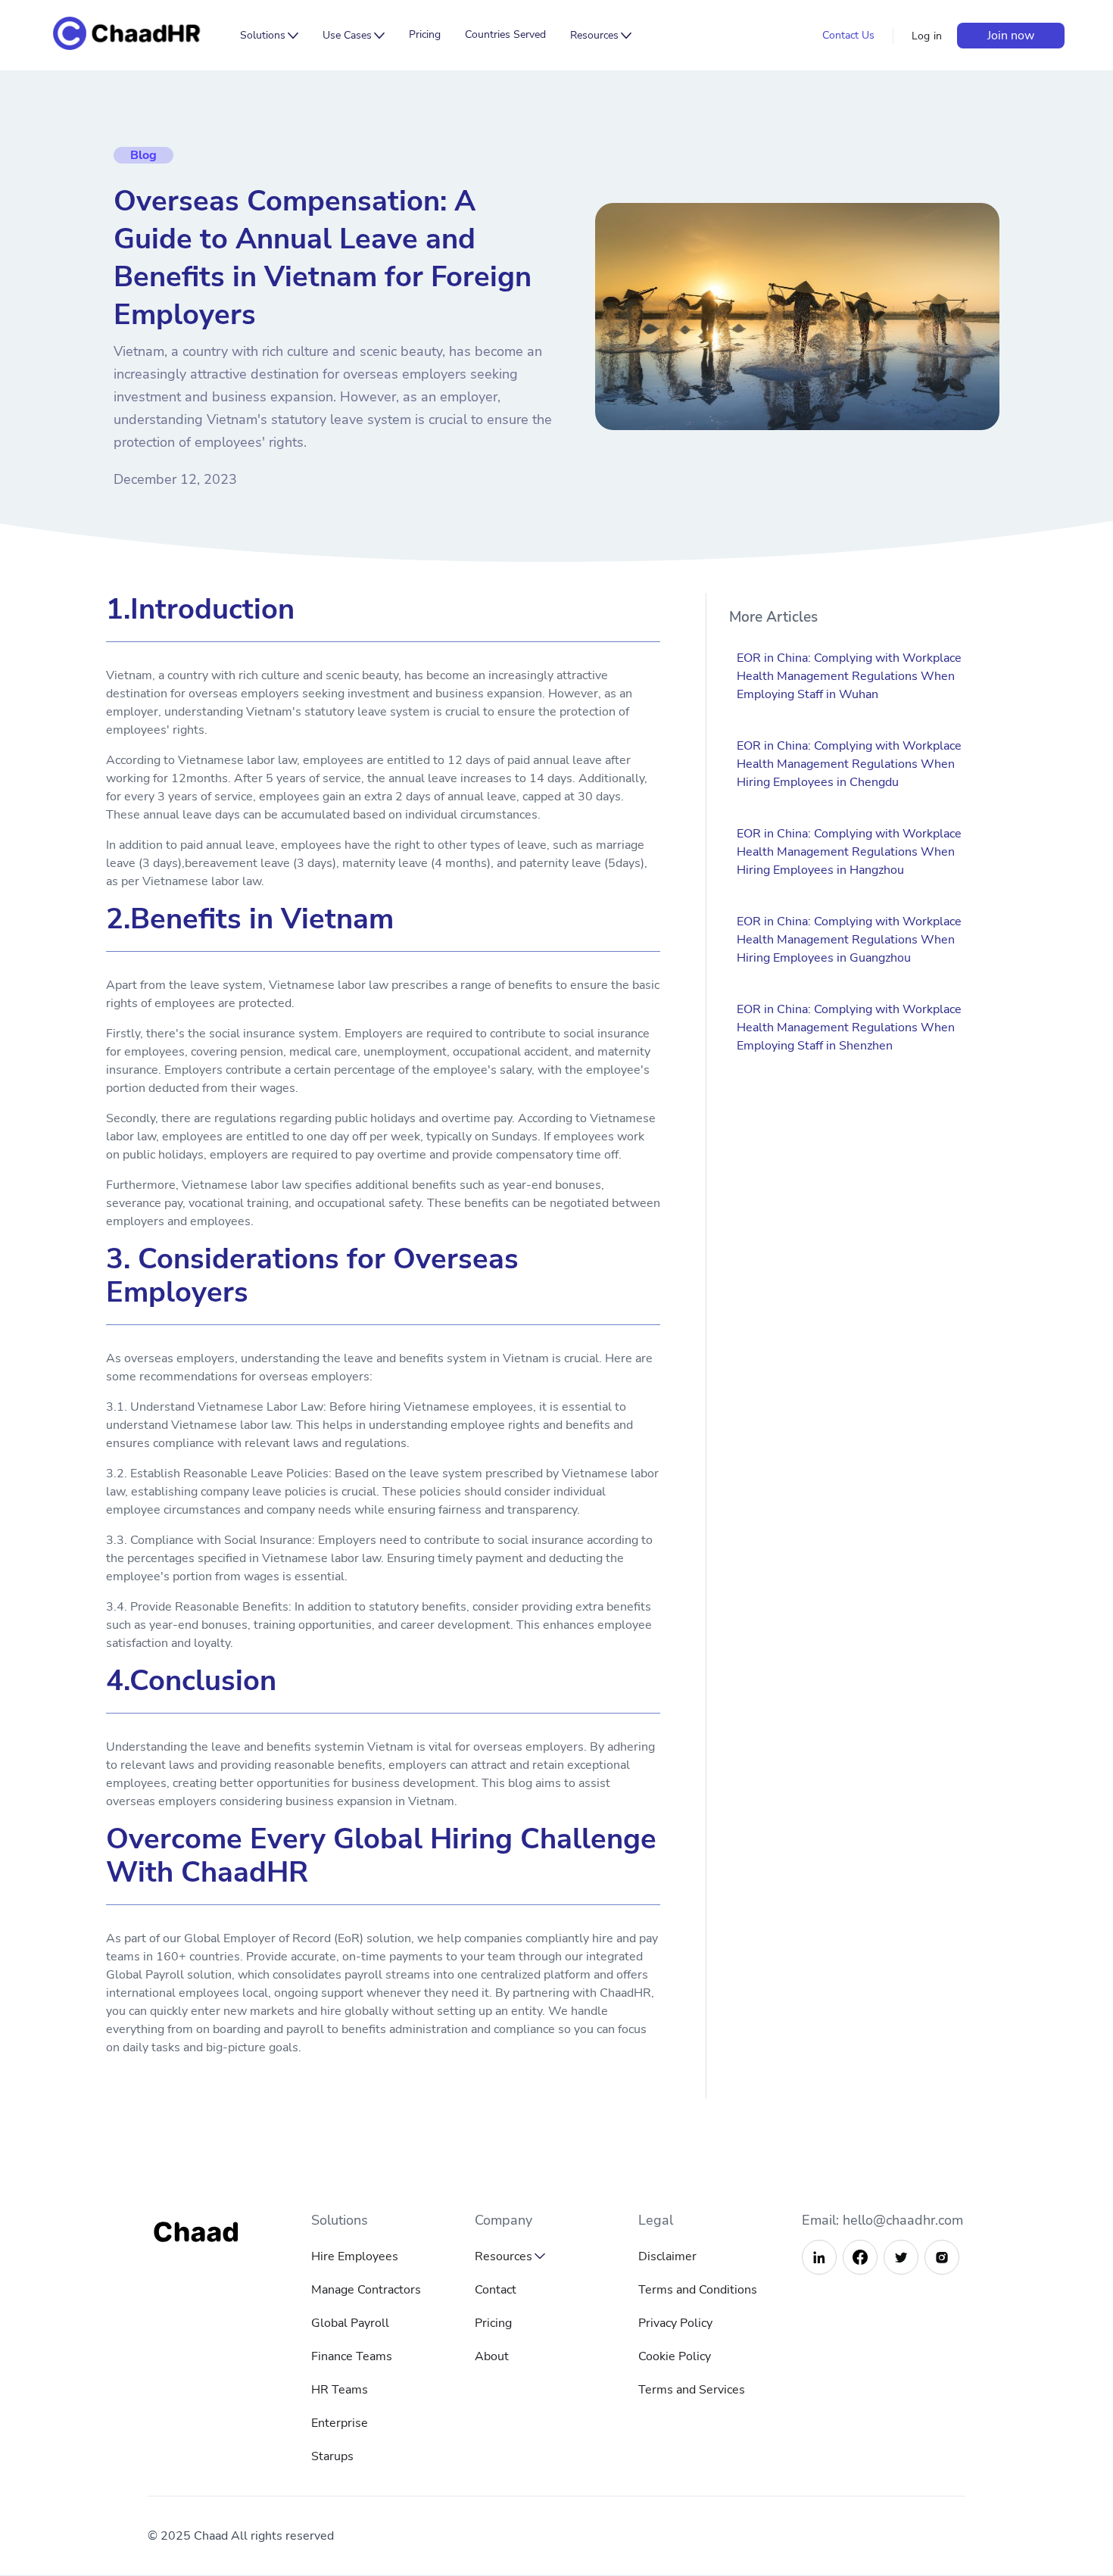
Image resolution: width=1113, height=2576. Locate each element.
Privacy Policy (675, 2323)
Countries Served (505, 34)
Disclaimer (667, 2256)
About (492, 2356)
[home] (138, 35)
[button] (269, 36)
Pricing (425, 34)
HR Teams (340, 2390)
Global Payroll (350, 2323)
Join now (1011, 36)
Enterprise (340, 2423)
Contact (496, 2290)
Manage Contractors (366, 2290)
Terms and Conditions (698, 2290)
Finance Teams (352, 2356)
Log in (927, 36)
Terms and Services (692, 2390)
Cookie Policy (675, 2356)
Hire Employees (355, 2256)
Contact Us (848, 35)
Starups (332, 2456)
